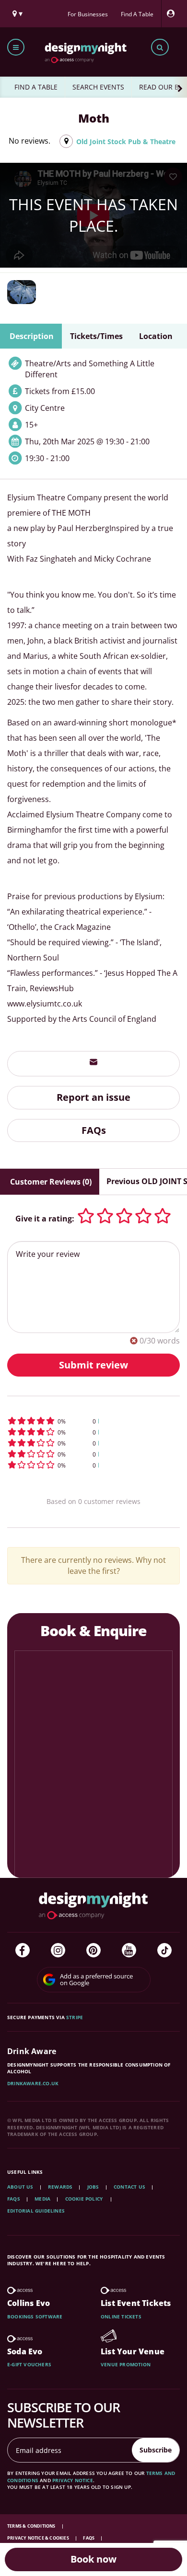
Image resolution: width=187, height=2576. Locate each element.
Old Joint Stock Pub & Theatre (126, 141)
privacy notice (73, 2480)
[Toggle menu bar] (16, 47)
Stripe (75, 2017)
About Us (20, 2187)
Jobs (93, 2187)
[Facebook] (23, 1950)
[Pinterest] (93, 1950)
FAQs (94, 1130)
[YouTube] (129, 1950)
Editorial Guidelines (36, 2211)
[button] (93, 1421)
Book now (93, 2559)
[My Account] (173, 14)
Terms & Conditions (32, 2526)
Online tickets (121, 2316)
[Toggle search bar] (160, 47)
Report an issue (93, 1097)
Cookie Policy (85, 2199)
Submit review (93, 1365)
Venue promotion (126, 2364)
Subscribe (156, 2450)
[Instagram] (58, 1950)
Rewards (60, 2187)
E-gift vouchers (29, 2364)
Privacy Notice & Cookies (39, 2538)
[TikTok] (164, 1950)
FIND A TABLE (36, 87)
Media (42, 2199)
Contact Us (129, 2187)
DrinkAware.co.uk (33, 2083)
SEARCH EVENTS (98, 87)
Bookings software (35, 2316)
